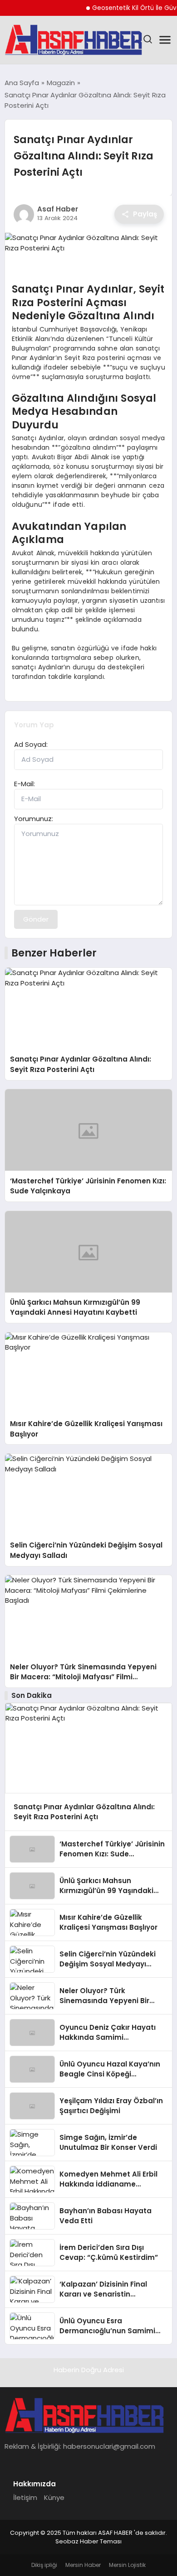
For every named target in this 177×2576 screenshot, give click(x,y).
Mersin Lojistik (127, 2565)
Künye (54, 2497)
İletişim (25, 2497)
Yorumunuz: (34, 819)
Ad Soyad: (31, 744)
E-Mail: (25, 784)
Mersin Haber (83, 2565)
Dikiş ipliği (44, 2565)
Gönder (36, 919)
